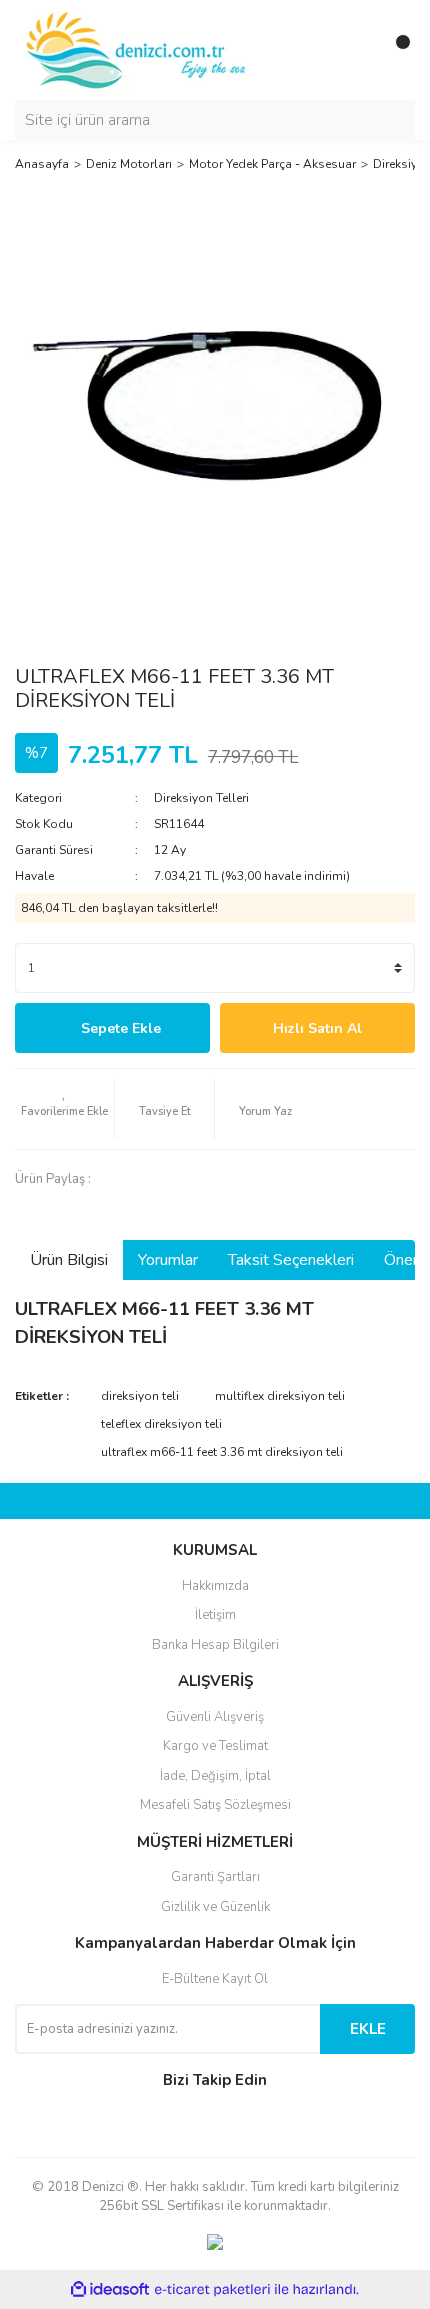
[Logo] (137, 49)
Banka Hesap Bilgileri (215, 1645)
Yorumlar (168, 1260)
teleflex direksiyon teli (161, 1424)
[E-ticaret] (212, 2289)
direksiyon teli (140, 1396)
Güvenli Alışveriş (215, 1717)
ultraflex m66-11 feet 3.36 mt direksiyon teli (222, 1452)
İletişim (215, 1615)
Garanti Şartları (215, 1877)
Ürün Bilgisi (69, 1260)
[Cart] (395, 50)
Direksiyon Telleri (201, 798)
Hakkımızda (215, 1586)
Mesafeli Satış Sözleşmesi (215, 1805)
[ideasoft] (110, 2289)
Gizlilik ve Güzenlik (215, 1907)
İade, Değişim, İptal (215, 1776)
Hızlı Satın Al (317, 1028)
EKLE (368, 2029)
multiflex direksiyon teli (280, 1396)
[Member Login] (355, 50)
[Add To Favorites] (64, 1109)
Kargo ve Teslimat (215, 1746)
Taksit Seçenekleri (291, 1260)
